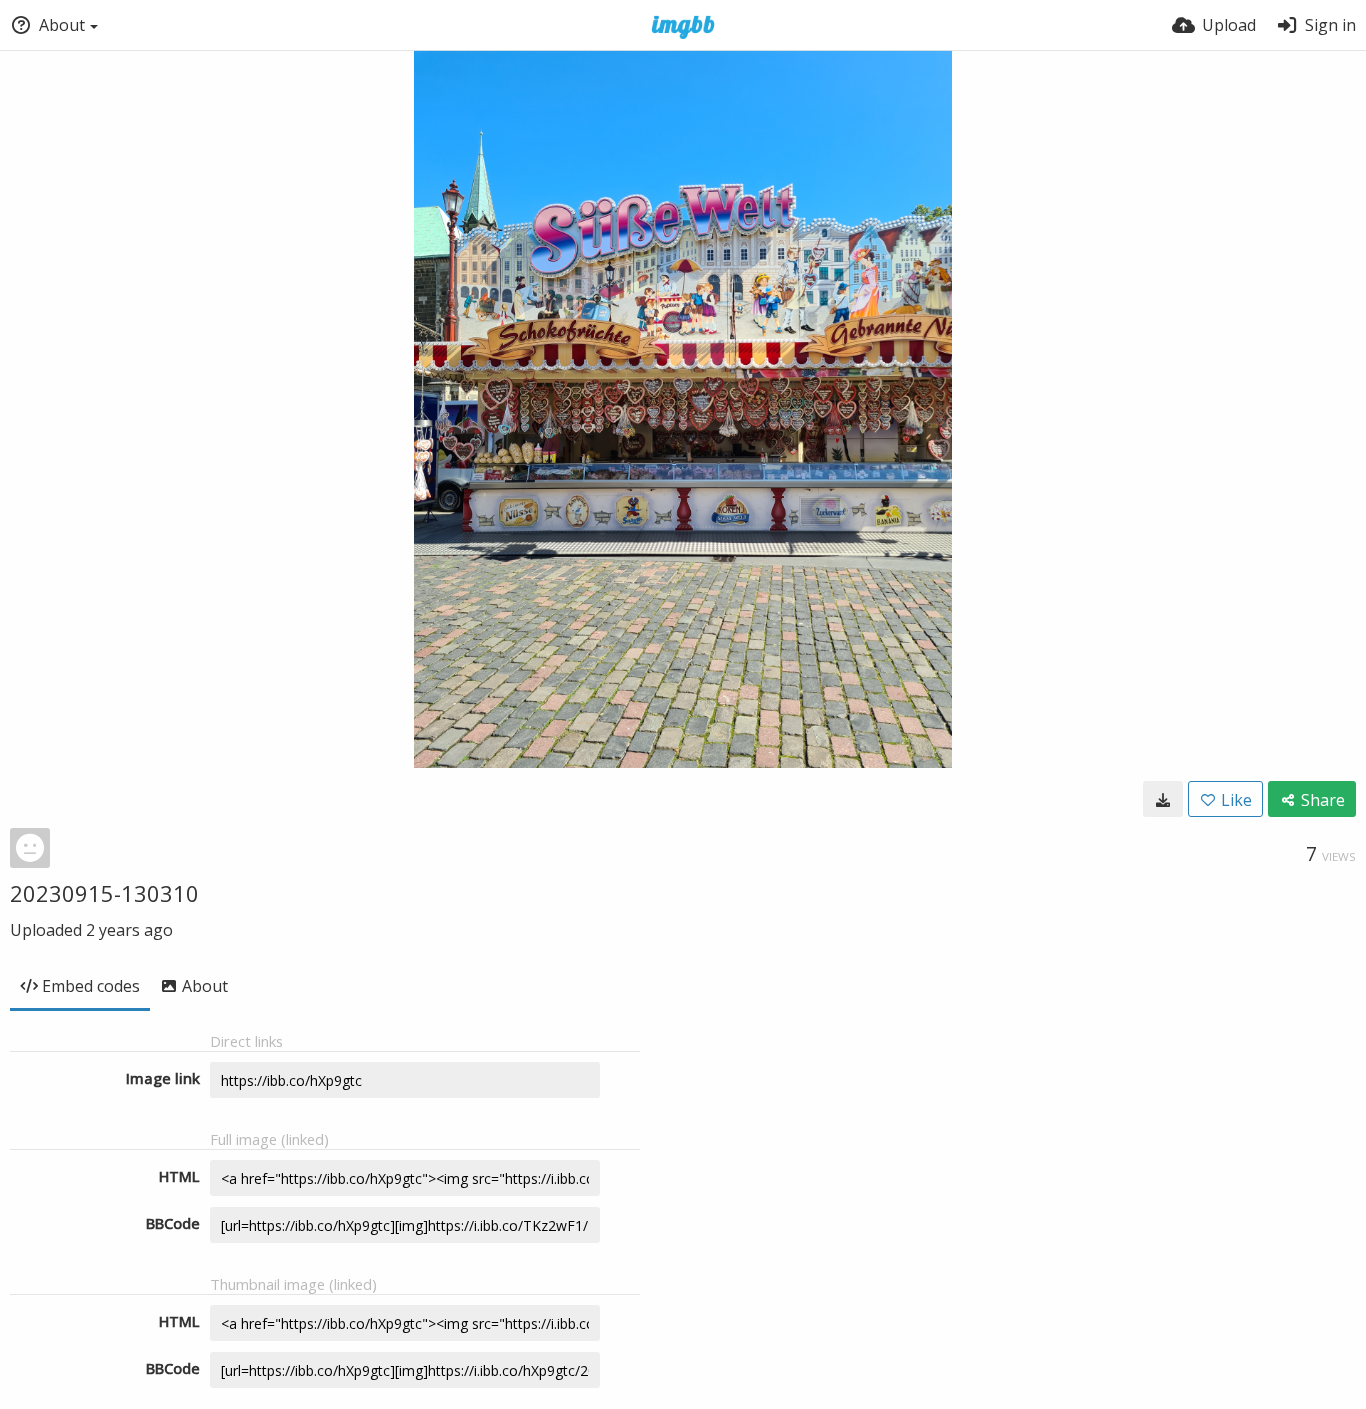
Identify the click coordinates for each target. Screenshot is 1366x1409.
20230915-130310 (104, 893)
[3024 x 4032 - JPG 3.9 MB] (1163, 799)
